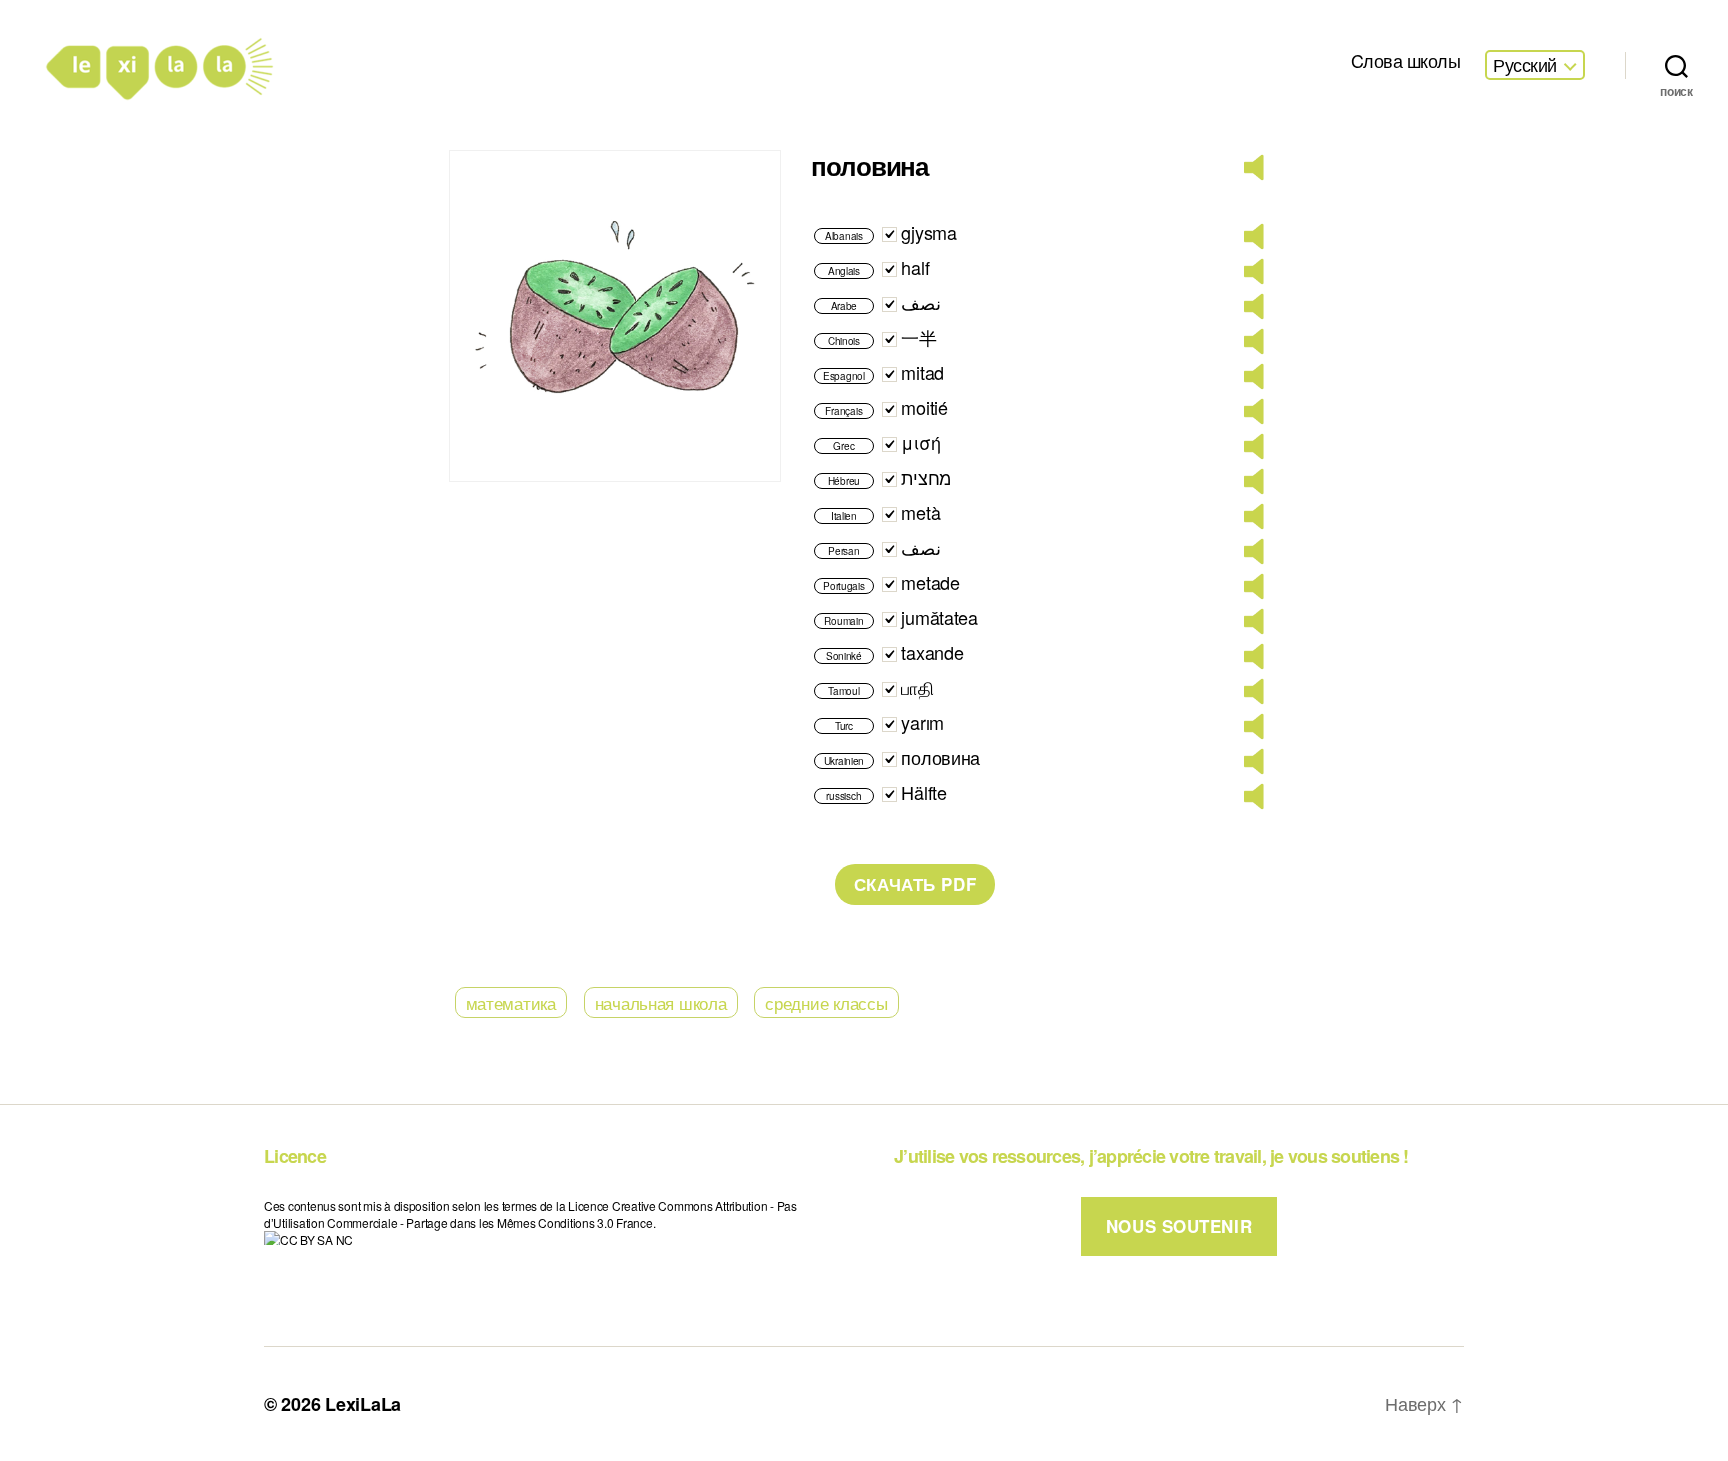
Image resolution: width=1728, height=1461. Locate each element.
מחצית (926, 477)
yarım (922, 722)
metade (930, 582)
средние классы (826, 1002)
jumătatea (939, 617)
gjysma (928, 232)
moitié (924, 407)
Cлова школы (1406, 61)
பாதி (917, 687)
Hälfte (923, 792)
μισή (920, 442)
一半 (918, 337)
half (915, 267)
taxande (932, 652)
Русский (1525, 65)
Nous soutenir (1179, 1226)
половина (940, 757)
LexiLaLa (363, 1404)
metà (920, 512)
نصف (921, 302)
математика (511, 1002)
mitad (922, 372)
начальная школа (661, 1002)
